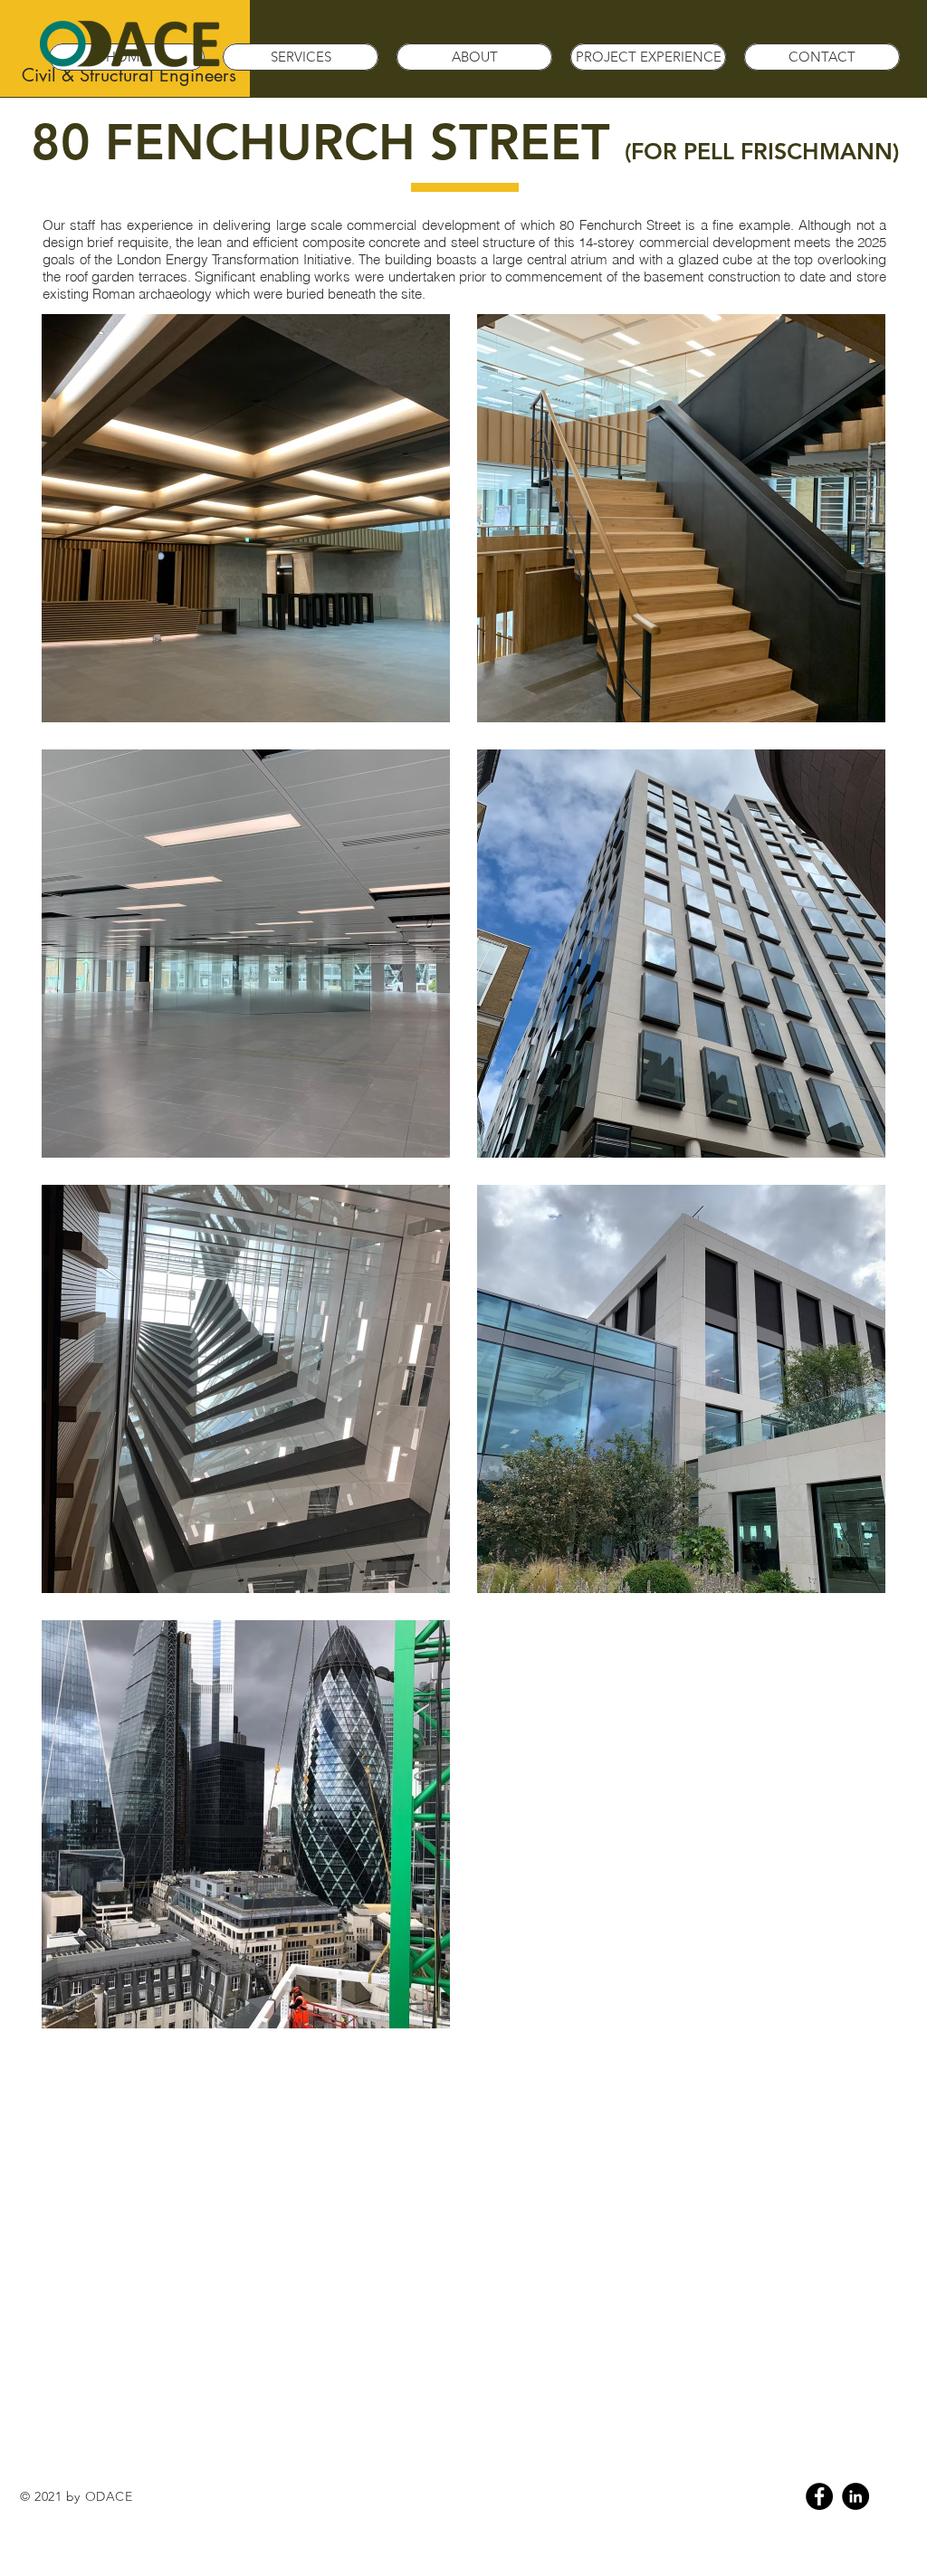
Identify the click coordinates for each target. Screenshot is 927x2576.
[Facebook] (819, 2496)
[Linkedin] (855, 2496)
